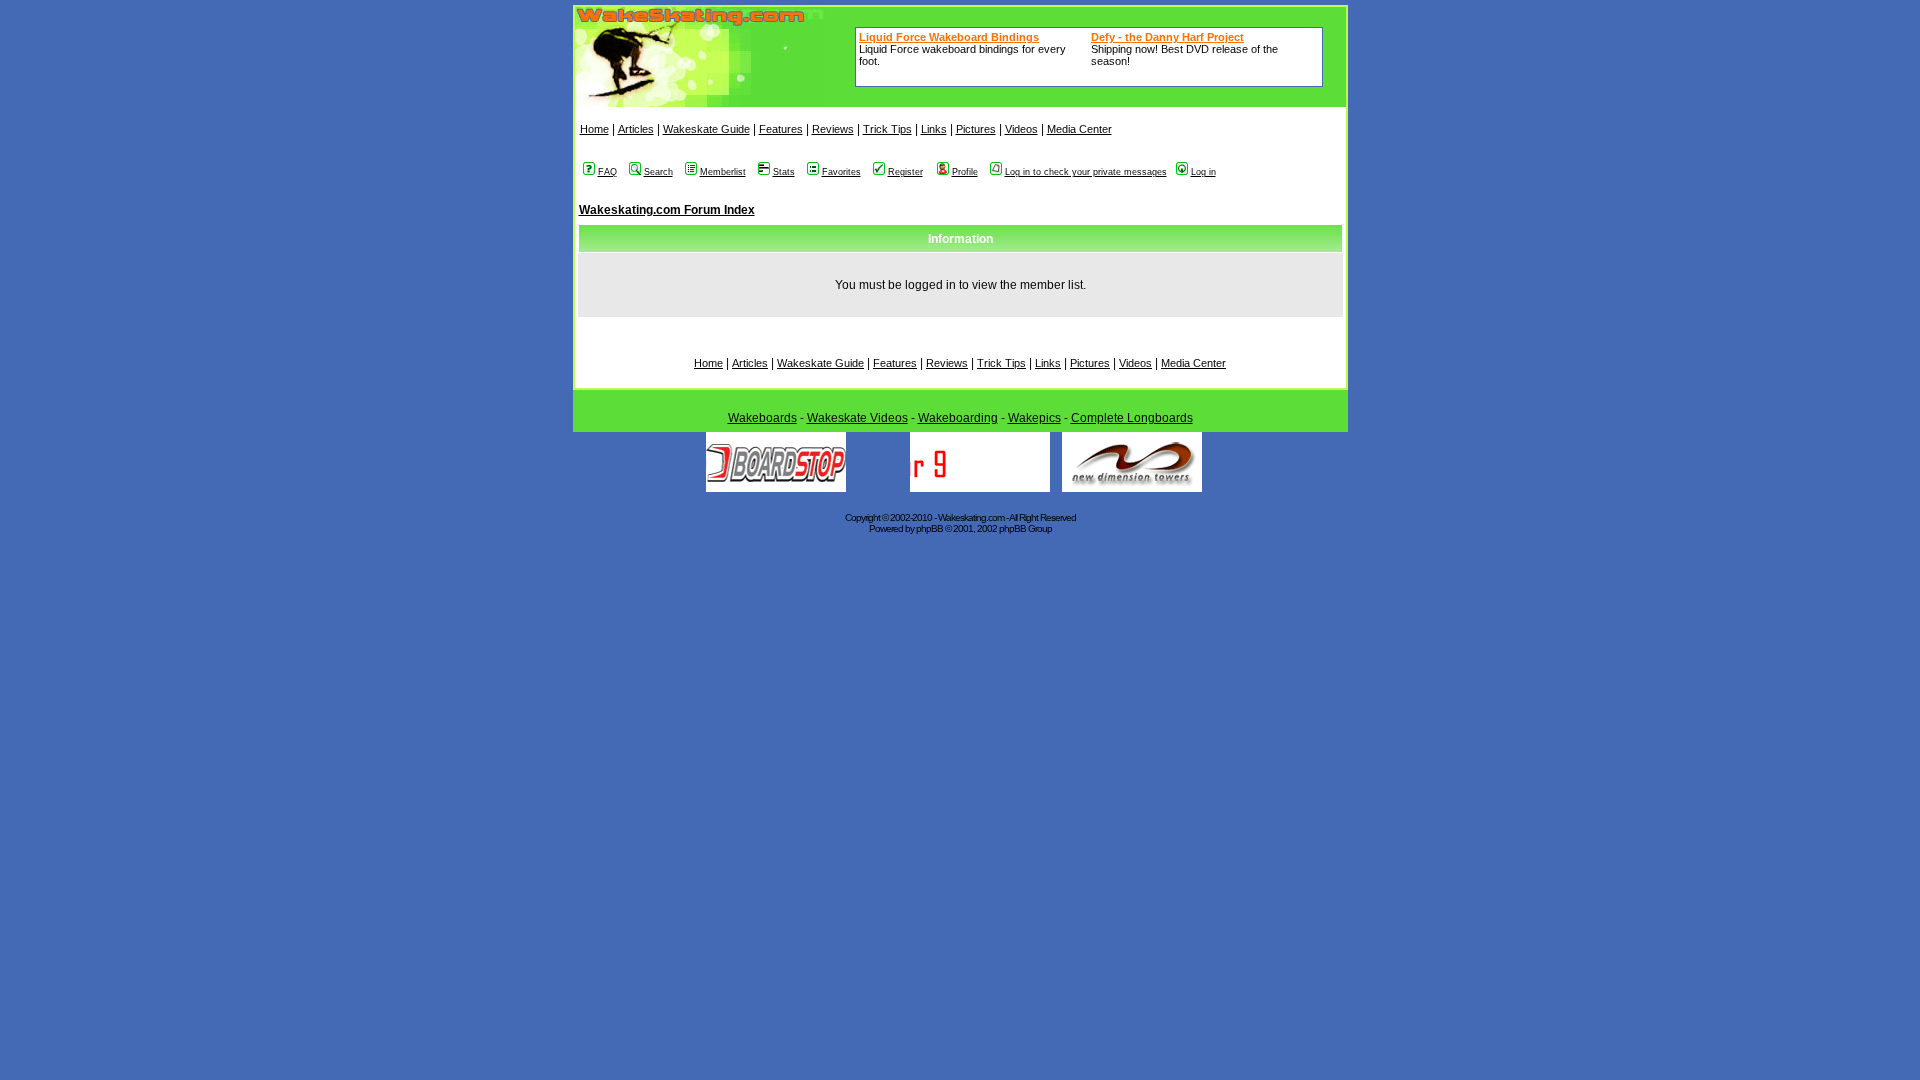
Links (934, 129)
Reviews (833, 129)
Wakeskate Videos (857, 418)
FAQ (607, 172)
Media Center (1079, 129)
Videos (1021, 129)
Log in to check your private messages (1086, 172)
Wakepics (1034, 418)
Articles (636, 129)
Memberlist (723, 172)
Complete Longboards (1132, 418)
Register (905, 172)
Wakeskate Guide (706, 129)
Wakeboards (762, 418)
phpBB (929, 528)
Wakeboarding (958, 418)
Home (594, 129)
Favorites (841, 172)
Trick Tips (887, 129)
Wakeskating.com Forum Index (667, 210)
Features (781, 129)
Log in (1203, 172)
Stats (784, 172)
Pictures (976, 129)
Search (658, 172)
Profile (965, 172)
